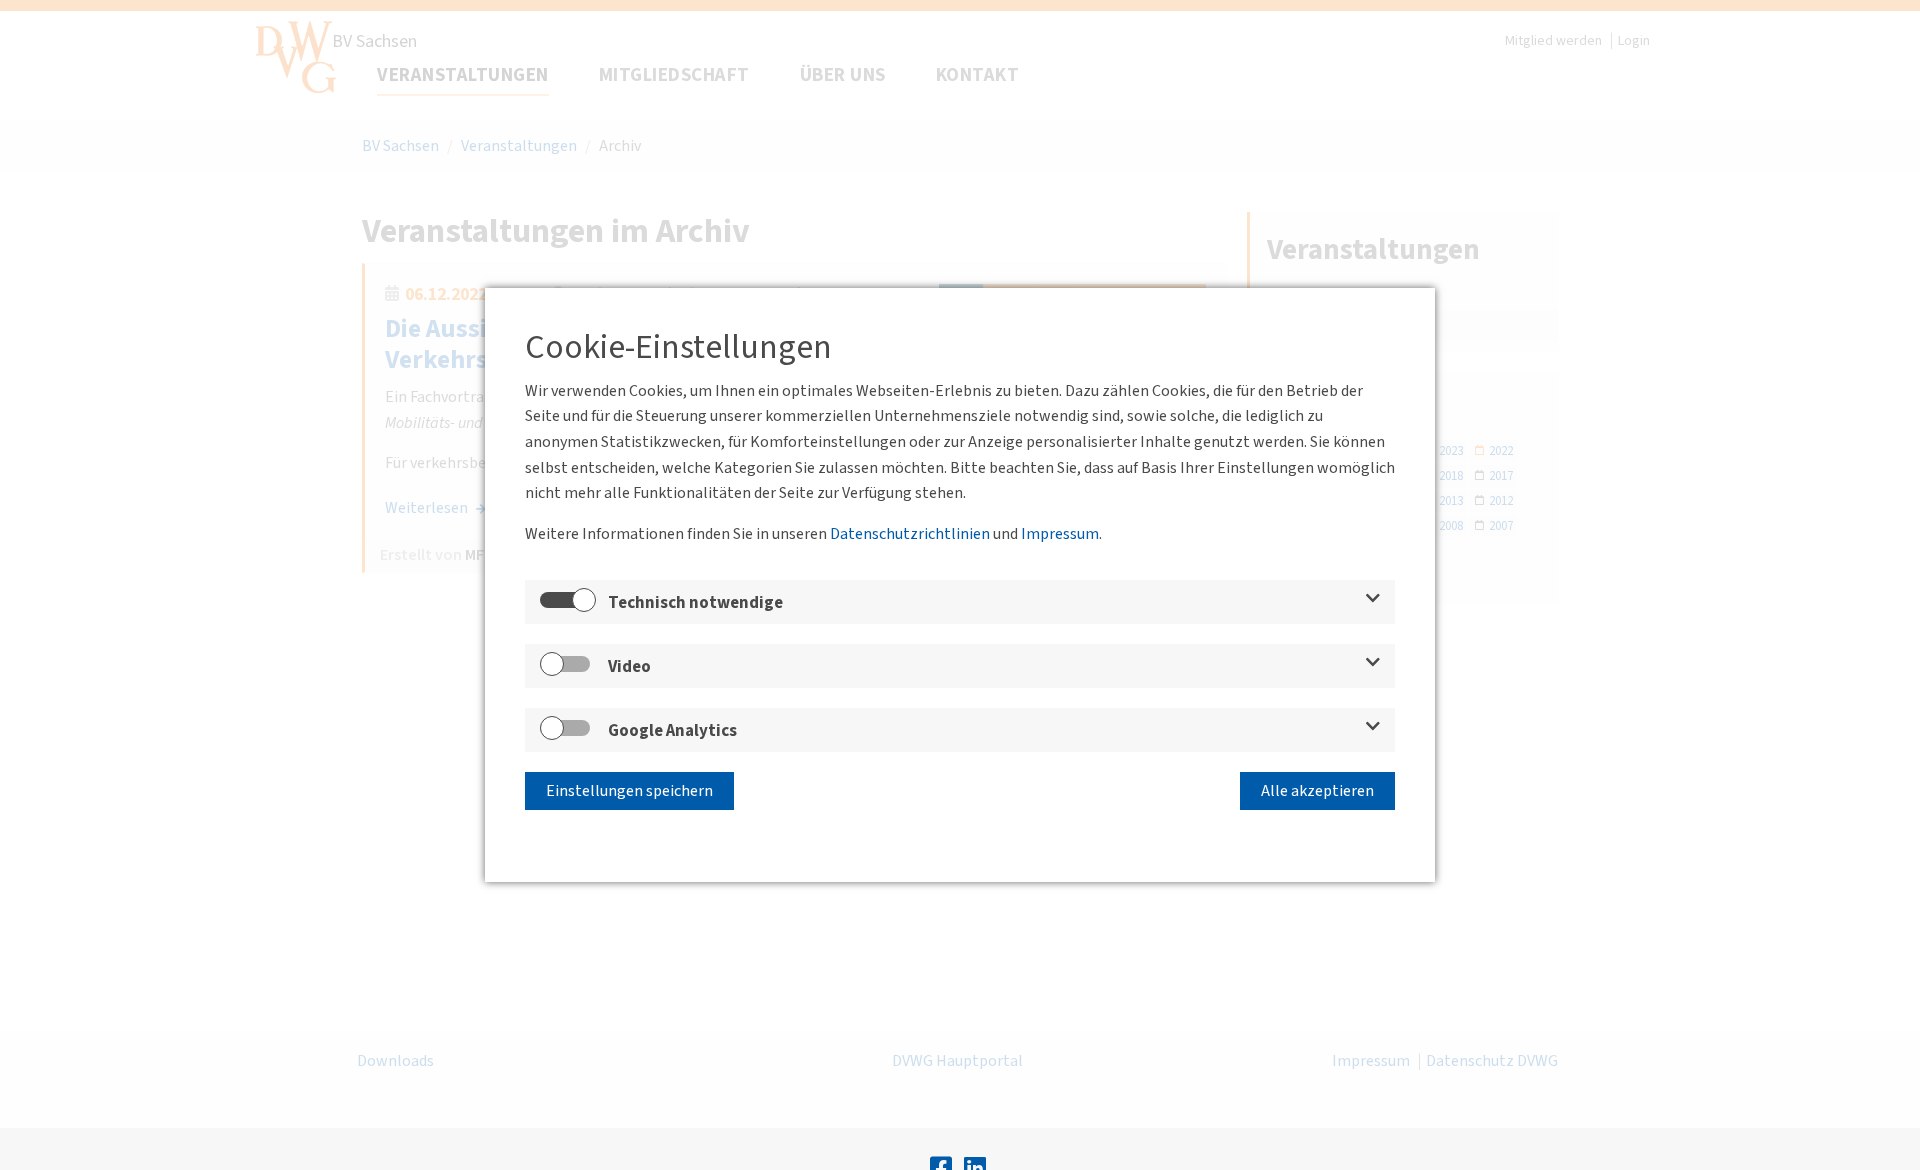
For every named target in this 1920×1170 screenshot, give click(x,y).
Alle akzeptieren (1317, 791)
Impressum (1060, 534)
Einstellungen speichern (629, 791)
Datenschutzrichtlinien (910, 534)
